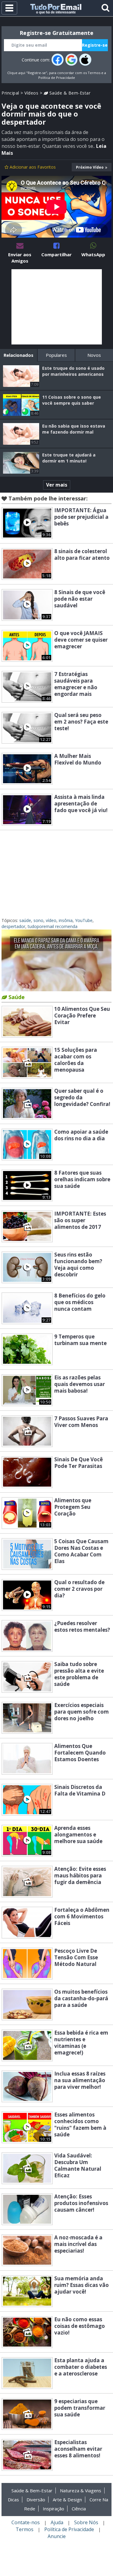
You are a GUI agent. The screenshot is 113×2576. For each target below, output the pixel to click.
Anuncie (57, 2536)
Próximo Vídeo (90, 167)
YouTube (84, 920)
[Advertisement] (57, 307)
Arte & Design (67, 2500)
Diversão (36, 2500)
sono (38, 920)
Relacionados (19, 355)
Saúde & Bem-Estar (69, 93)
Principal (10, 93)
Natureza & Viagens (81, 2490)
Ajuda (57, 2522)
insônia (66, 920)
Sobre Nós (86, 2522)
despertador (13, 926)
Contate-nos (26, 2522)
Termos (94, 73)
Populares (56, 355)
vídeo (51, 920)
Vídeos (31, 93)
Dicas (13, 2500)
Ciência (79, 2509)
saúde (25, 920)
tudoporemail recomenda (53, 926)
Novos (94, 355)
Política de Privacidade (57, 78)
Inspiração (53, 2509)
